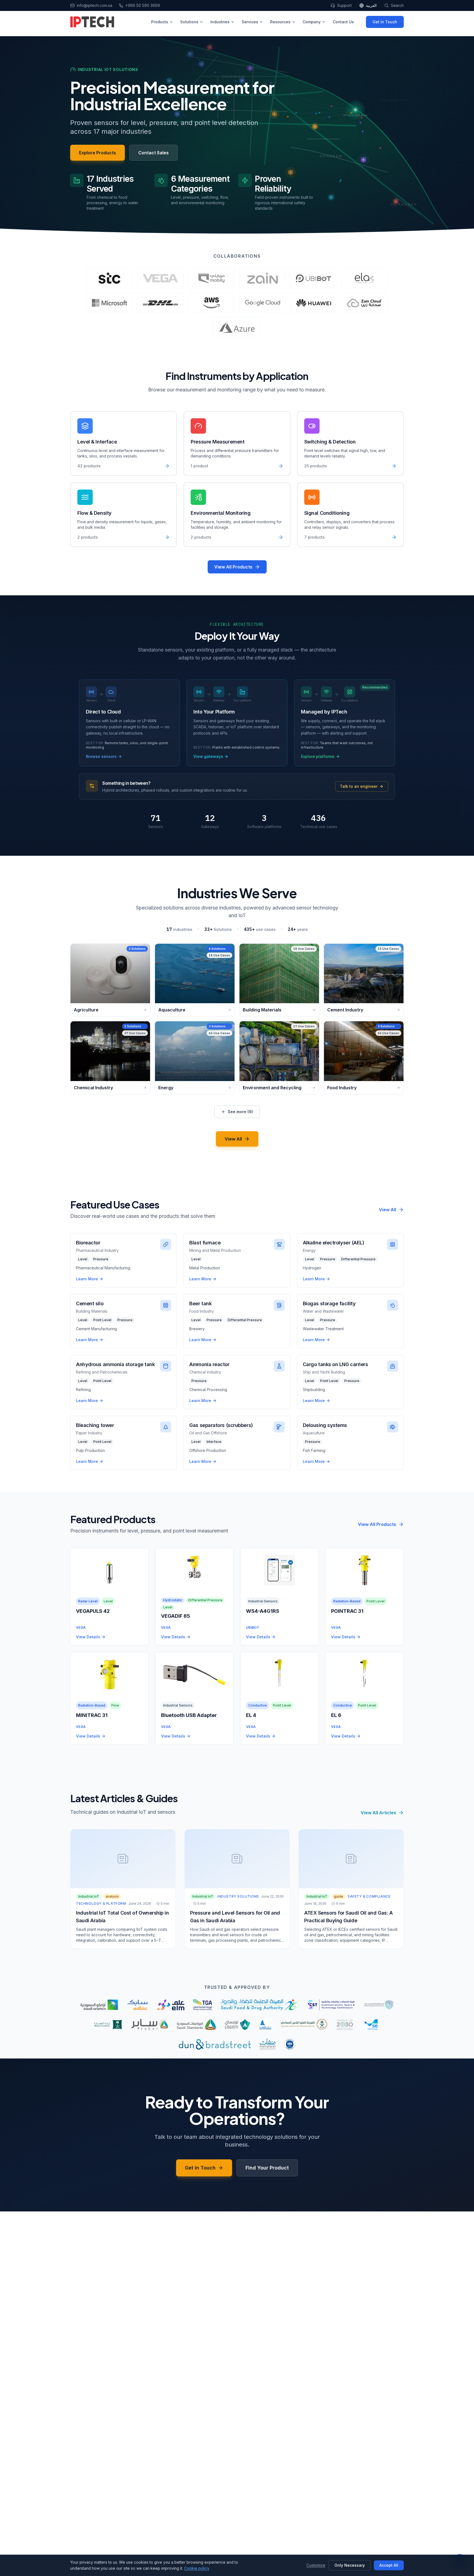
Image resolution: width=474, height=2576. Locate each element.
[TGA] (203, 2005)
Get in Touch (385, 22)
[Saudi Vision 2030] (345, 2025)
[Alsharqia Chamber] (265, 2025)
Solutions (189, 22)
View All (233, 1139)
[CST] (331, 2005)
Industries (220, 22)
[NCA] (379, 2005)
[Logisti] (237, 2025)
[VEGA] (160, 278)
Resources (280, 22)
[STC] (109, 278)
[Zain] (263, 278)
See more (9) (240, 1112)
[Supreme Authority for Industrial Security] (304, 2025)
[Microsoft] (109, 303)
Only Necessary (350, 2565)
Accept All (389, 2565)
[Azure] (237, 328)
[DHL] (160, 303)
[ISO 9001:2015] (290, 2044)
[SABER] (150, 2025)
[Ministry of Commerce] (108, 2025)
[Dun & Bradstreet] (215, 2044)
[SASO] (197, 2025)
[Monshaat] (268, 2044)
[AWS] (211, 303)
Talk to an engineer (359, 786)
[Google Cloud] (263, 303)
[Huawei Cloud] (314, 303)
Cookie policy (197, 2568)
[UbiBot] (314, 278)
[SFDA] (259, 2005)
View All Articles (378, 1813)
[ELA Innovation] (365, 278)
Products (160, 22)
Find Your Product (267, 2168)
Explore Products (98, 153)
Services (250, 22)
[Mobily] (211, 278)
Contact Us (343, 22)
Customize (316, 2565)
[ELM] (170, 2005)
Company (312, 22)
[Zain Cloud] (365, 303)
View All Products (233, 567)
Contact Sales (153, 153)
